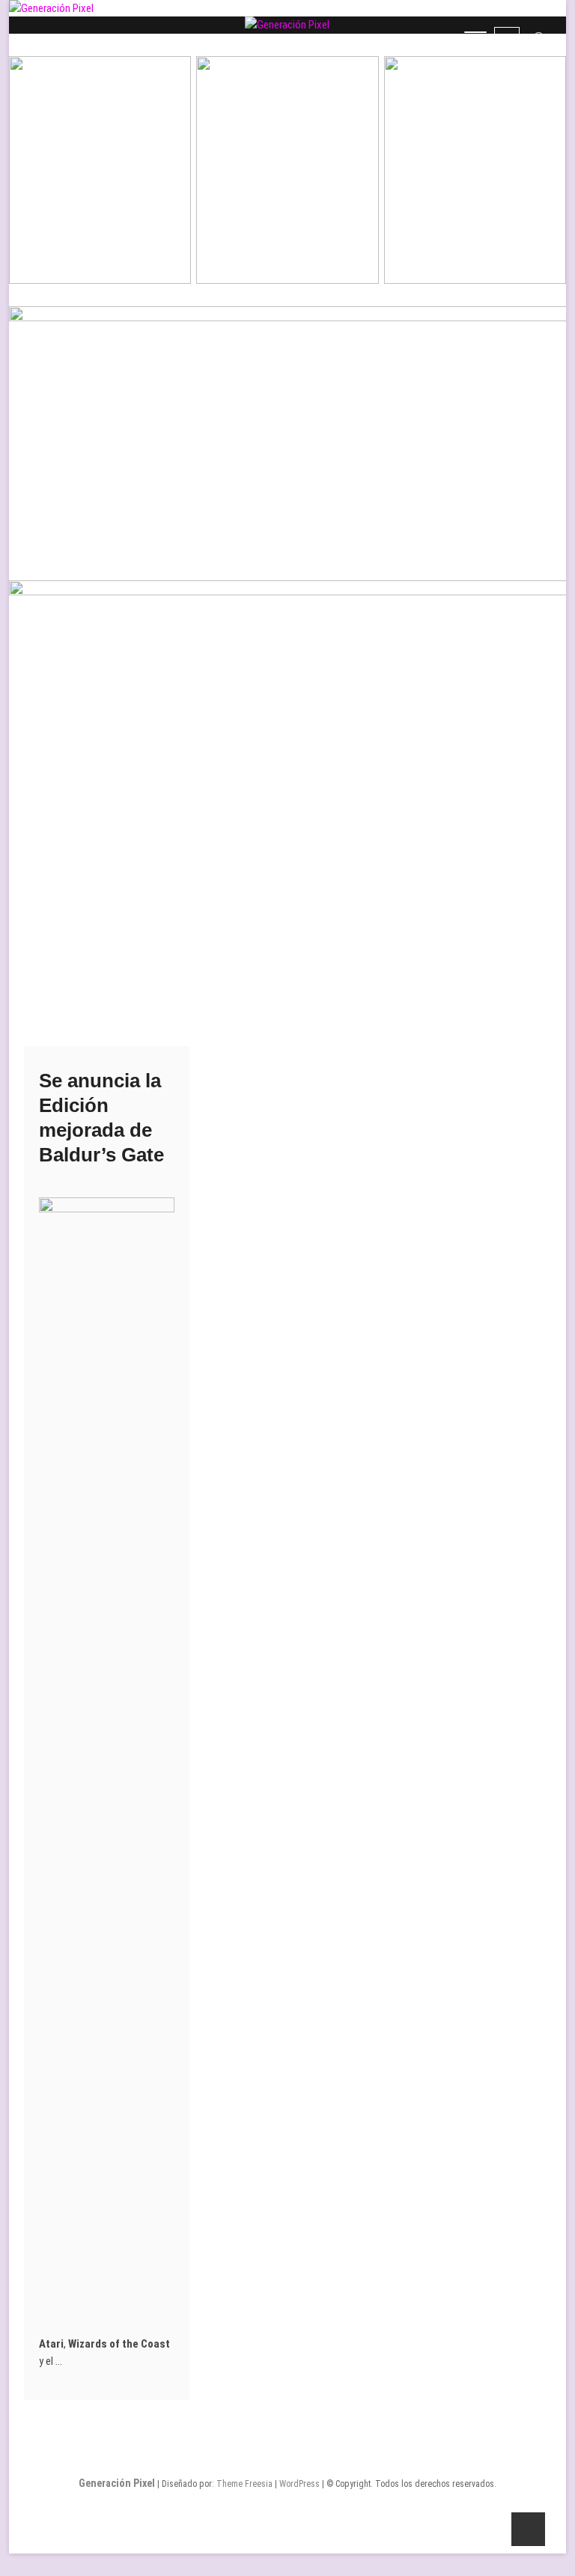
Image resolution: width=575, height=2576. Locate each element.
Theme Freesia (244, 2484)
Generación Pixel (117, 2483)
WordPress (299, 2484)
